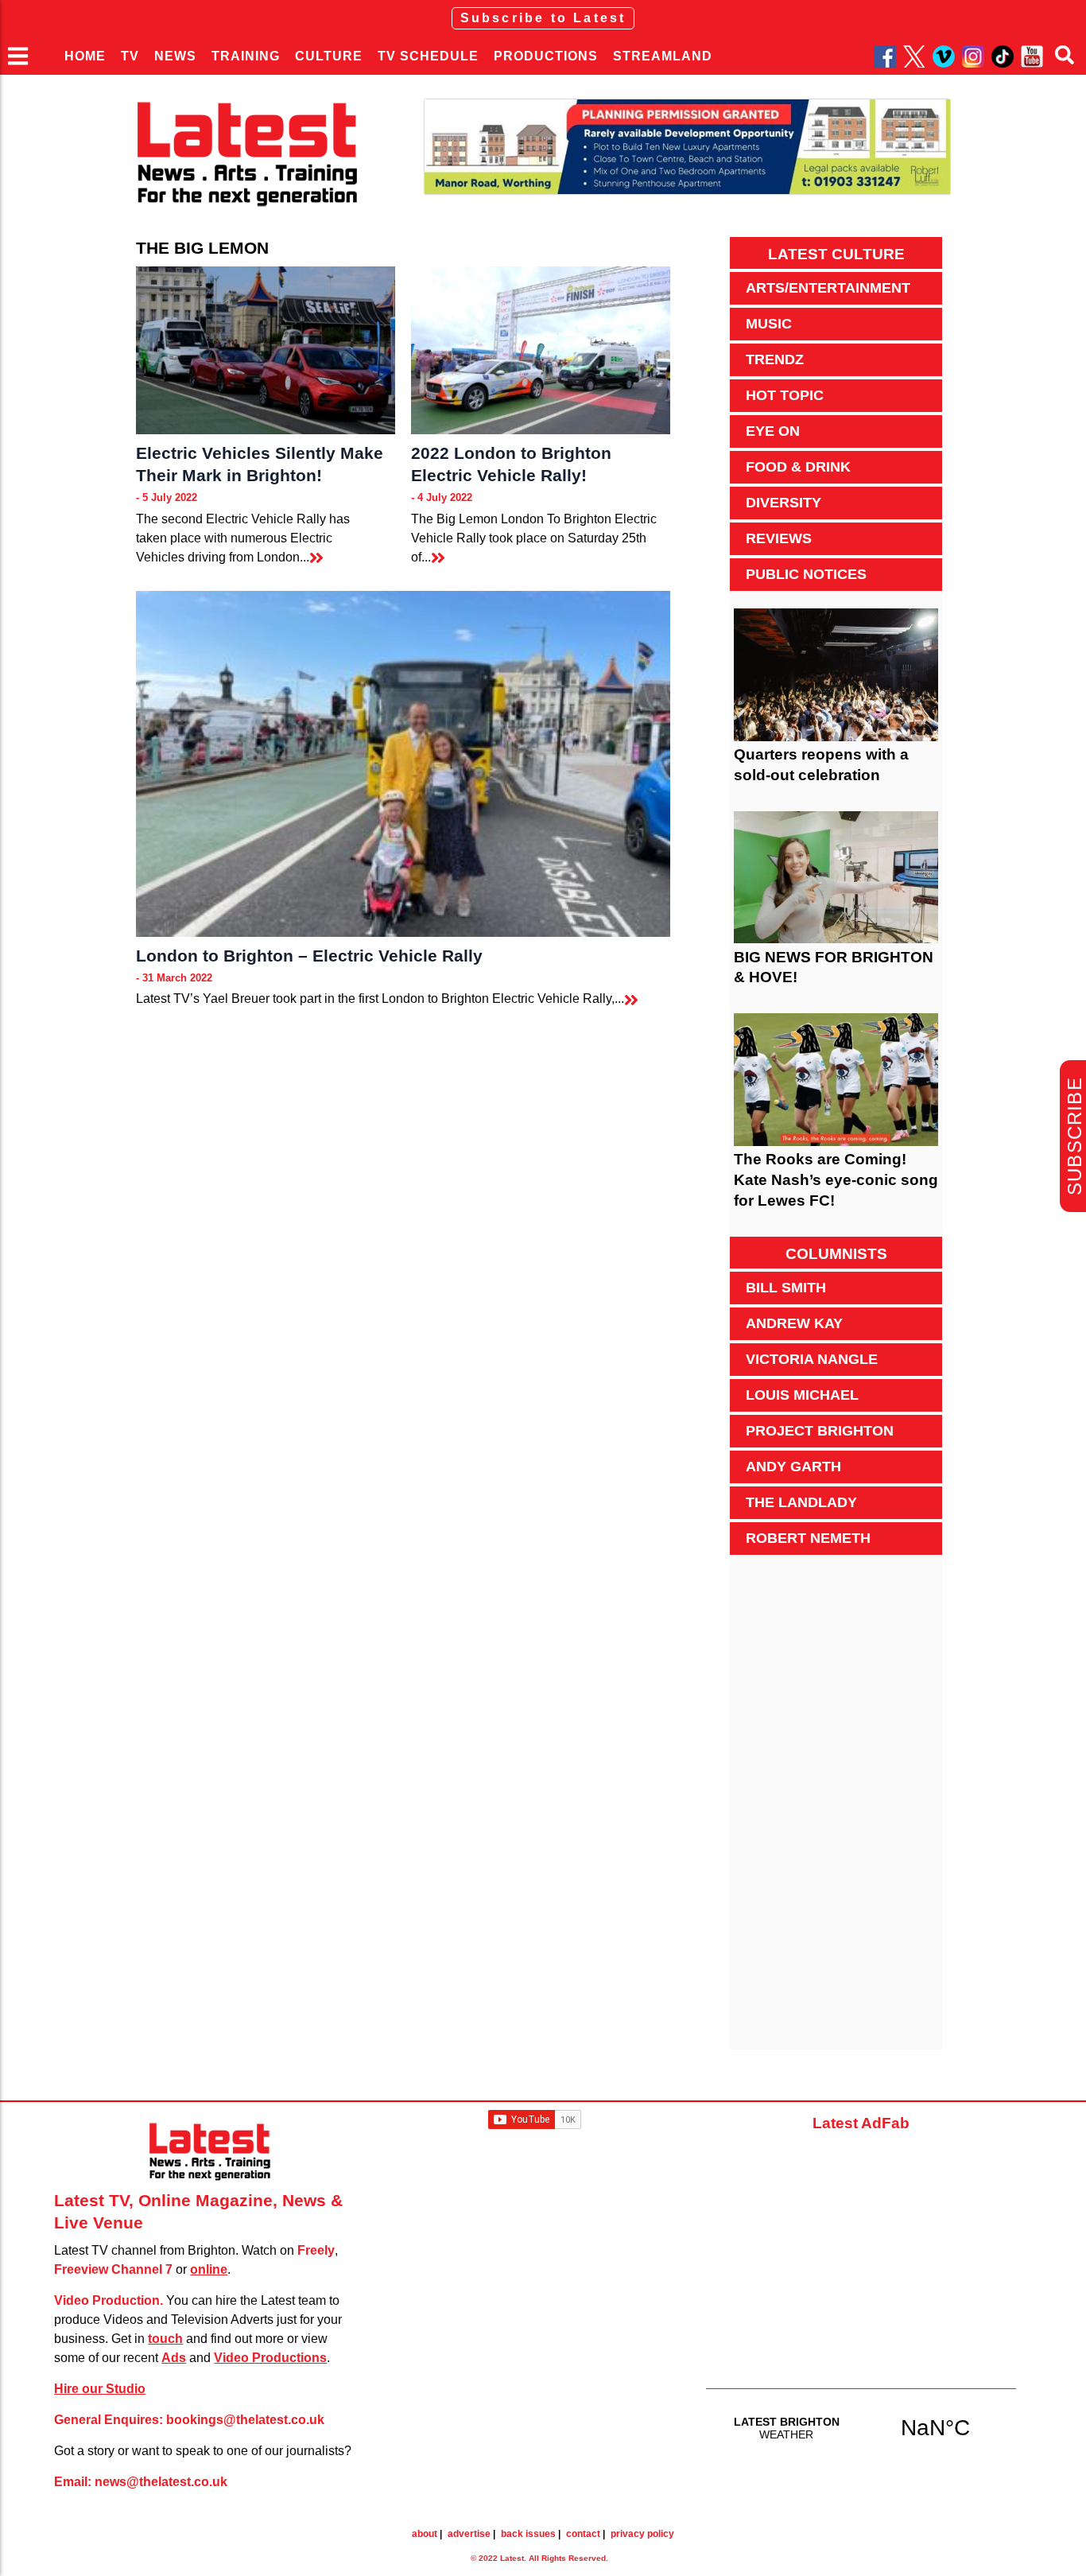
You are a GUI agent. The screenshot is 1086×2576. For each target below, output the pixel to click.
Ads (174, 2358)
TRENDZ (775, 359)
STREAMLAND (663, 56)
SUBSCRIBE (1074, 1136)
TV (130, 56)
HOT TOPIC (785, 395)
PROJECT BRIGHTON (820, 1431)
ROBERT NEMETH (808, 1538)
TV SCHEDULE (428, 56)
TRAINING (246, 56)
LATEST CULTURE (836, 254)
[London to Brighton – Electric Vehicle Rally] (403, 764)
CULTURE (329, 56)
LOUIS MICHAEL (802, 1395)
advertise (469, 2534)
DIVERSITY (783, 503)
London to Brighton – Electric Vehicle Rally (309, 956)
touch (165, 2339)
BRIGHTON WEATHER (861, 2427)
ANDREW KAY (794, 1323)
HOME (85, 56)
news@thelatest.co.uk (161, 2482)
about (425, 2534)
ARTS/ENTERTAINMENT (828, 288)
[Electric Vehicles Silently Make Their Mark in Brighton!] (266, 350)
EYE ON (773, 431)
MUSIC (769, 324)
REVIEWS (779, 538)
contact (583, 2534)
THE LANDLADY (801, 1502)
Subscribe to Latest (543, 18)
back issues (528, 2534)
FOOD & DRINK (798, 467)
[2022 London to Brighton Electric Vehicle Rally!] (541, 350)
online (209, 2269)
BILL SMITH (786, 1288)
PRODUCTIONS (546, 56)
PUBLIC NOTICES (806, 574)
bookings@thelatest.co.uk (245, 2420)
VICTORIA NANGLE (812, 1359)
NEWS (175, 56)
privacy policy (642, 2534)
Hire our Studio (100, 2389)
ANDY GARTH (793, 1467)
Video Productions (270, 2358)
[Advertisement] (836, 1811)
